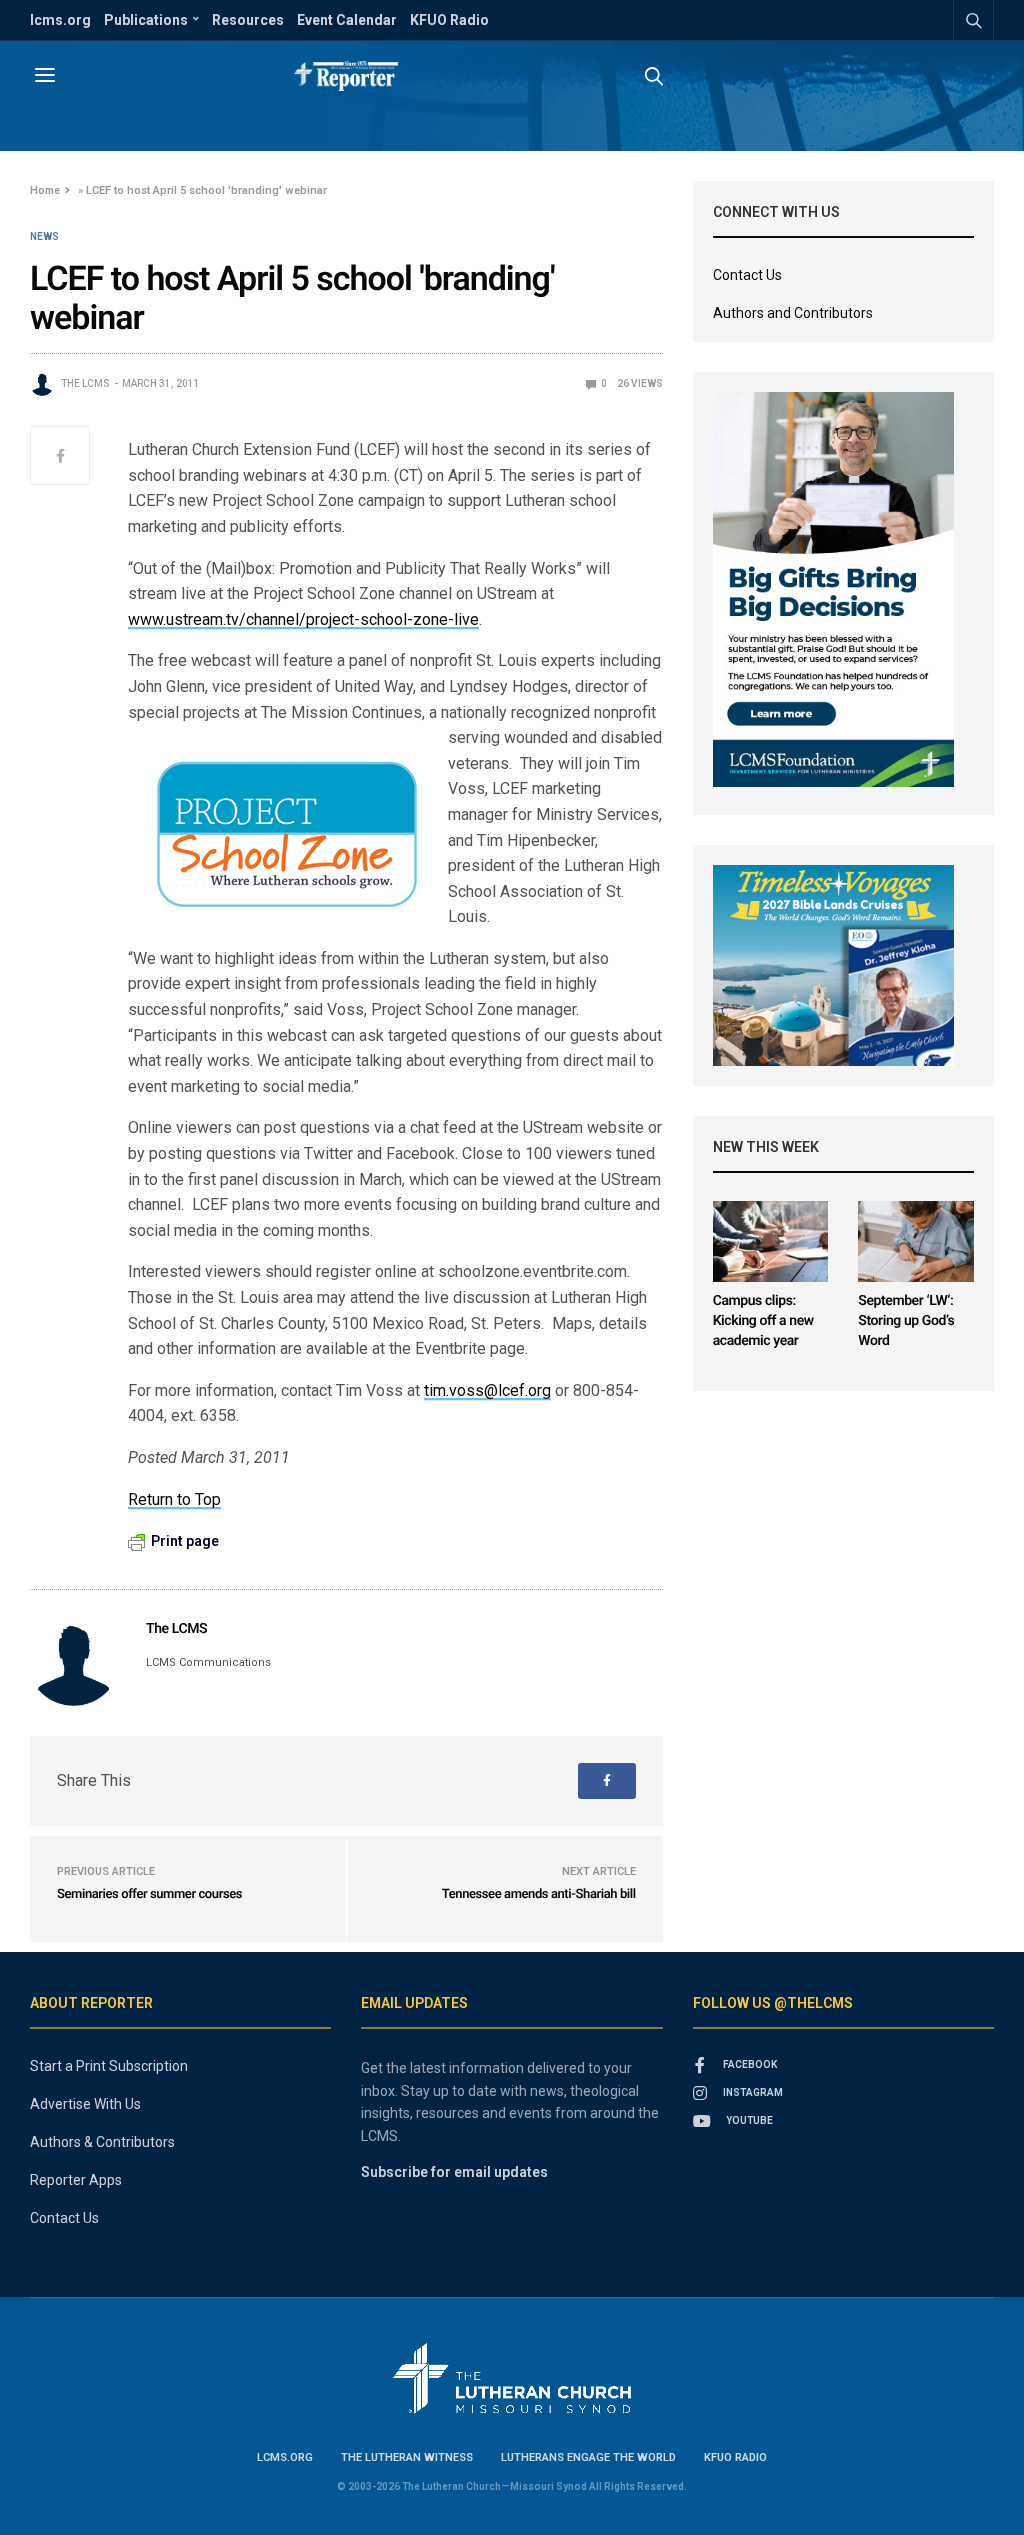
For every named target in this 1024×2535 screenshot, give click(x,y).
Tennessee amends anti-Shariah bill (539, 1894)
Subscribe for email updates (454, 2172)
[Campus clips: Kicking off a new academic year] (771, 1241)
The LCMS (85, 383)
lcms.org (60, 20)
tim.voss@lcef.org (487, 1390)
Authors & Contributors (102, 2142)
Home (45, 190)
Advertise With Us (85, 2104)
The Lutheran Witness (407, 2457)
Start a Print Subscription (109, 2066)
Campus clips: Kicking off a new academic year (763, 1320)
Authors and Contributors (793, 313)
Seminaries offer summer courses (149, 1894)
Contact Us (747, 275)
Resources (248, 20)
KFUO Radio (449, 20)
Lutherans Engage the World (588, 2457)
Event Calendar (347, 20)
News (44, 237)
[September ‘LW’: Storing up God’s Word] (916, 1241)
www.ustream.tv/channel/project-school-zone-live (303, 619)
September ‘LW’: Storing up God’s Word (906, 1320)
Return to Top (174, 1499)
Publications (146, 20)
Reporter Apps (76, 2180)
